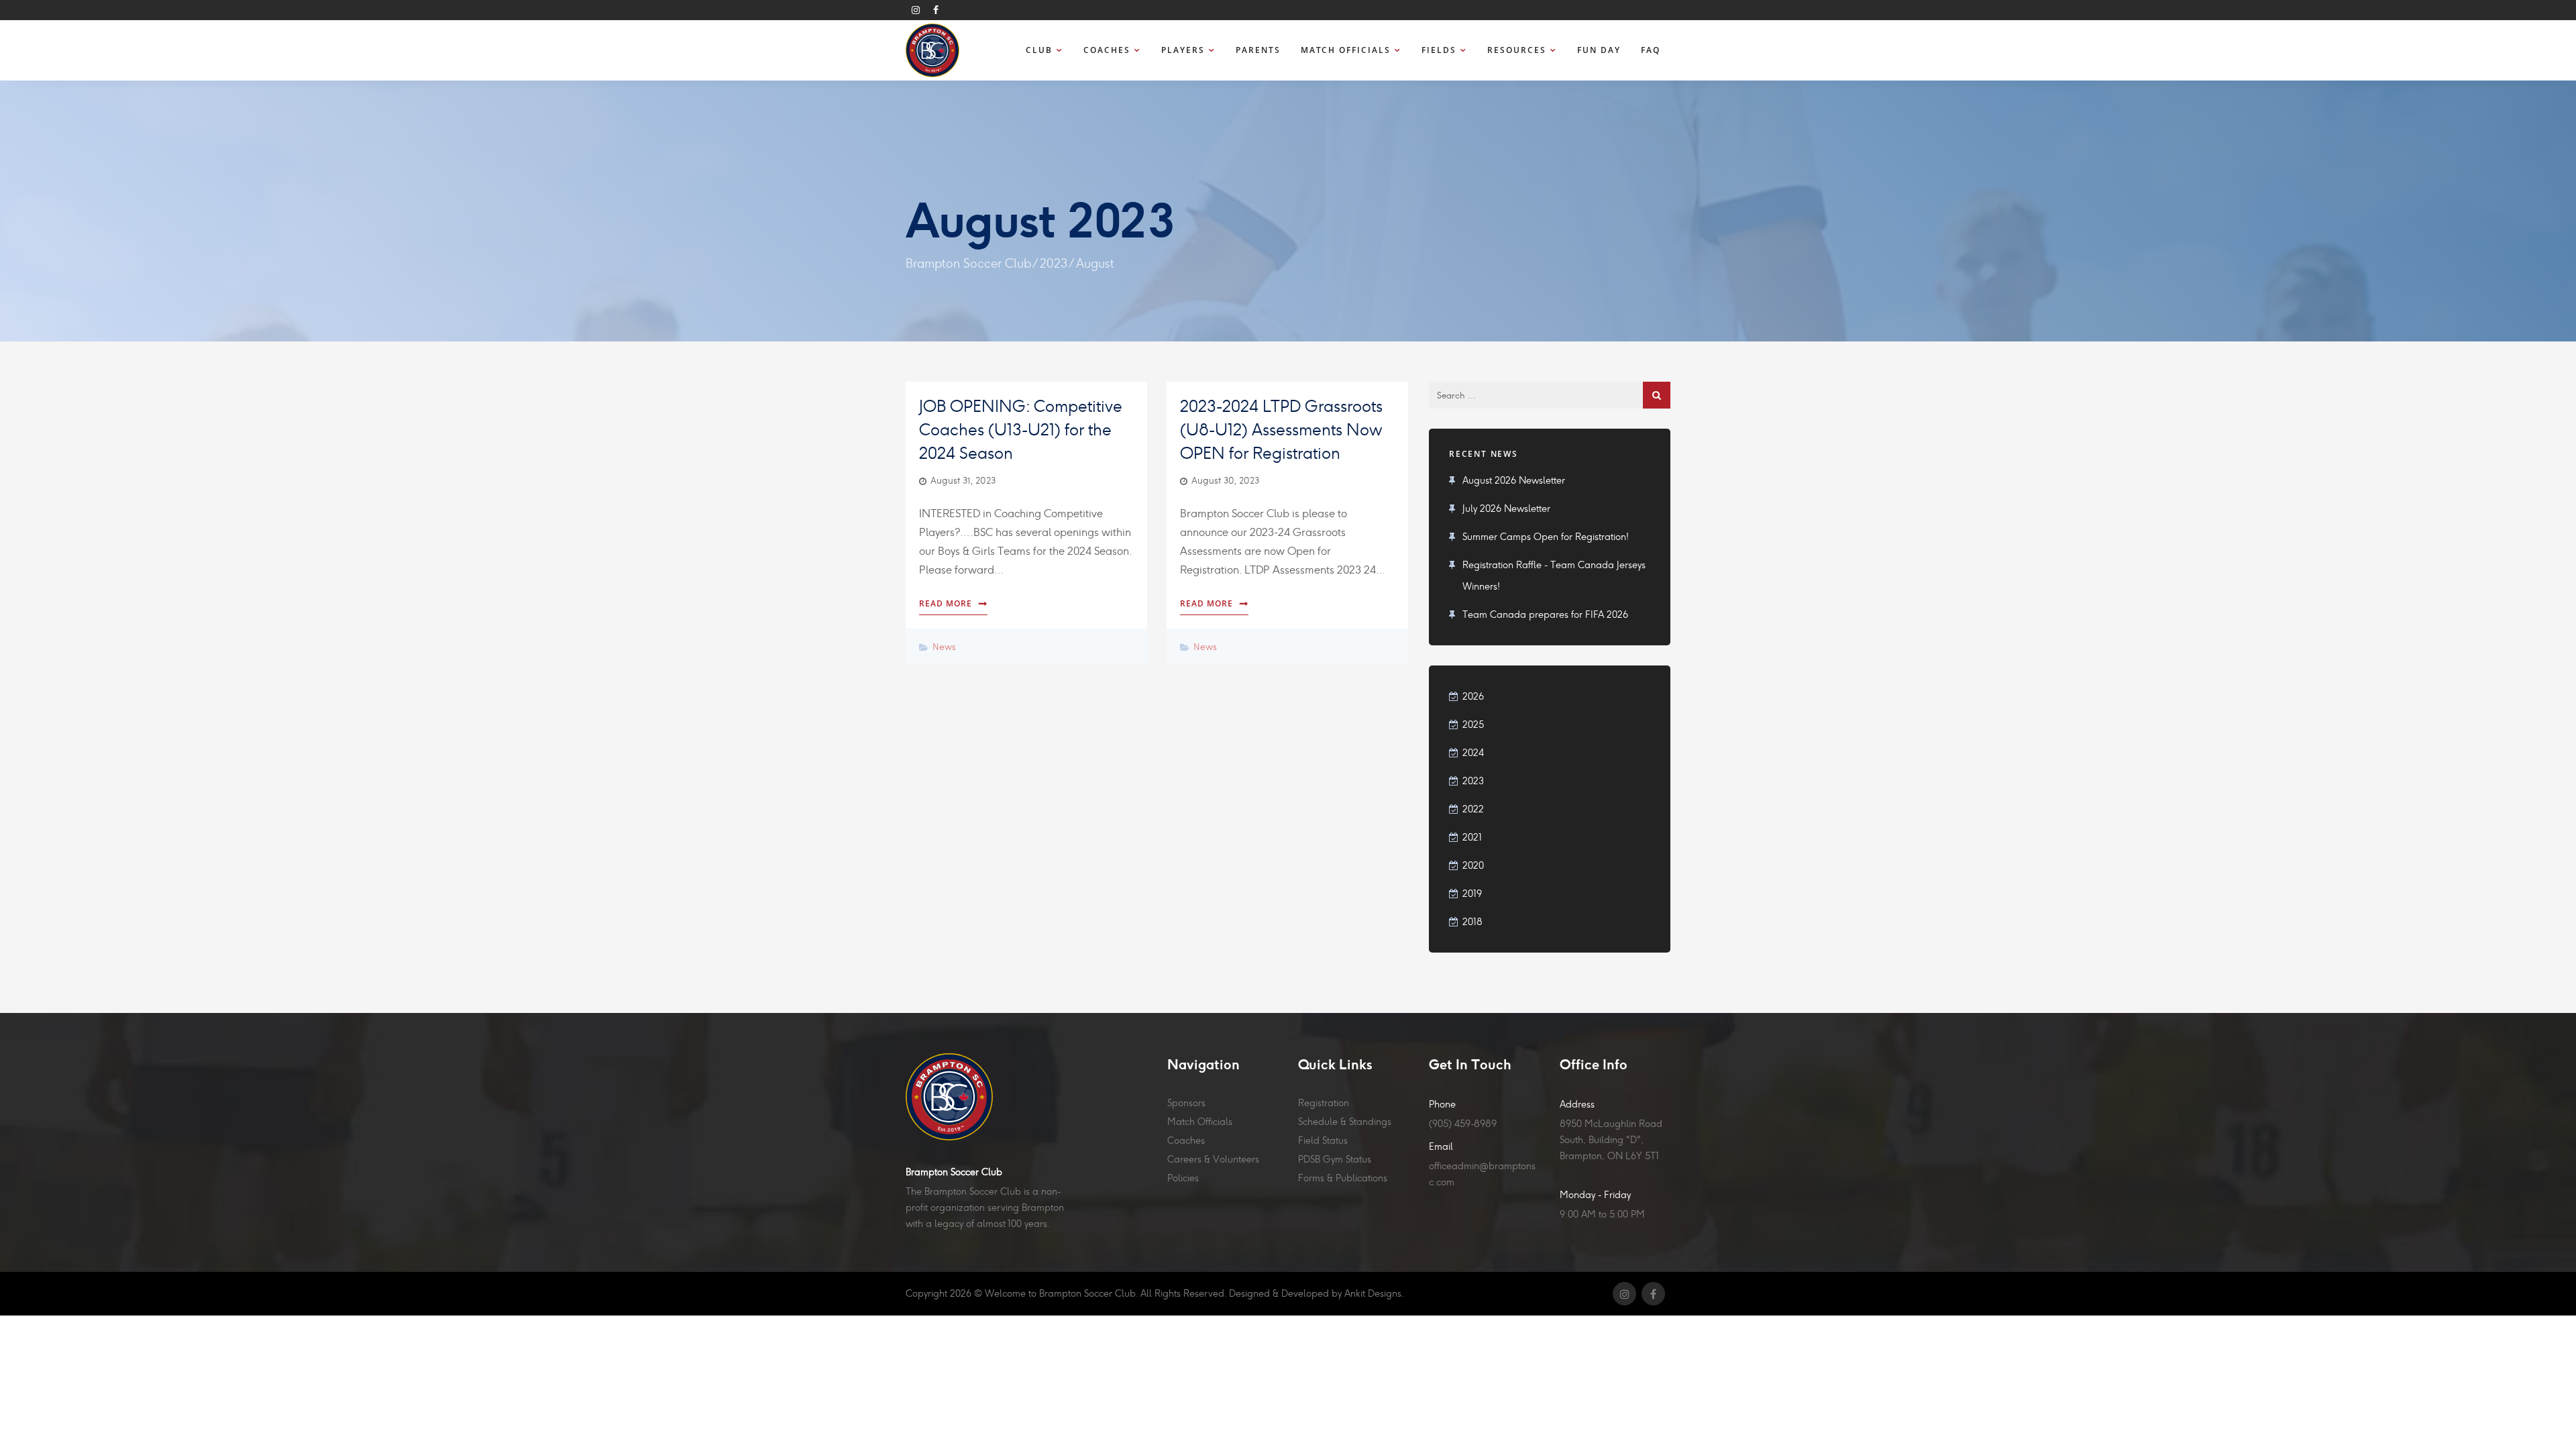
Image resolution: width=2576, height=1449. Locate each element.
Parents (1258, 50)
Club (1039, 50)
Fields (1439, 50)
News (944, 646)
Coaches (1107, 50)
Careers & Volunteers (1213, 1159)
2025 (1473, 724)
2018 (1472, 922)
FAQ (1651, 50)
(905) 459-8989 (1463, 1124)
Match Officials (1346, 50)
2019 (1472, 894)
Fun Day (1599, 50)
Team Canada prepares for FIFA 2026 (1545, 614)
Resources (1517, 50)
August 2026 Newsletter (1514, 480)
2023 (1054, 263)
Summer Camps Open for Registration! (1546, 537)
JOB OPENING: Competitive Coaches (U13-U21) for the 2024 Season (1021, 430)
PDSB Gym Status (1335, 1159)
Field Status (1323, 1140)
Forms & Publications (1343, 1178)
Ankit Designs (1373, 1293)
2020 (1473, 865)
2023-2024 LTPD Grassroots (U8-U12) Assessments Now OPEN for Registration (1281, 430)
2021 (1472, 837)
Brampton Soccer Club (968, 263)
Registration (1324, 1103)
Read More (946, 603)
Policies (1183, 1178)
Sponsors (1186, 1103)
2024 (1473, 753)
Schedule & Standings (1345, 1122)
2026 (1473, 696)
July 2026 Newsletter (1506, 508)
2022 (1473, 809)
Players (1183, 50)
